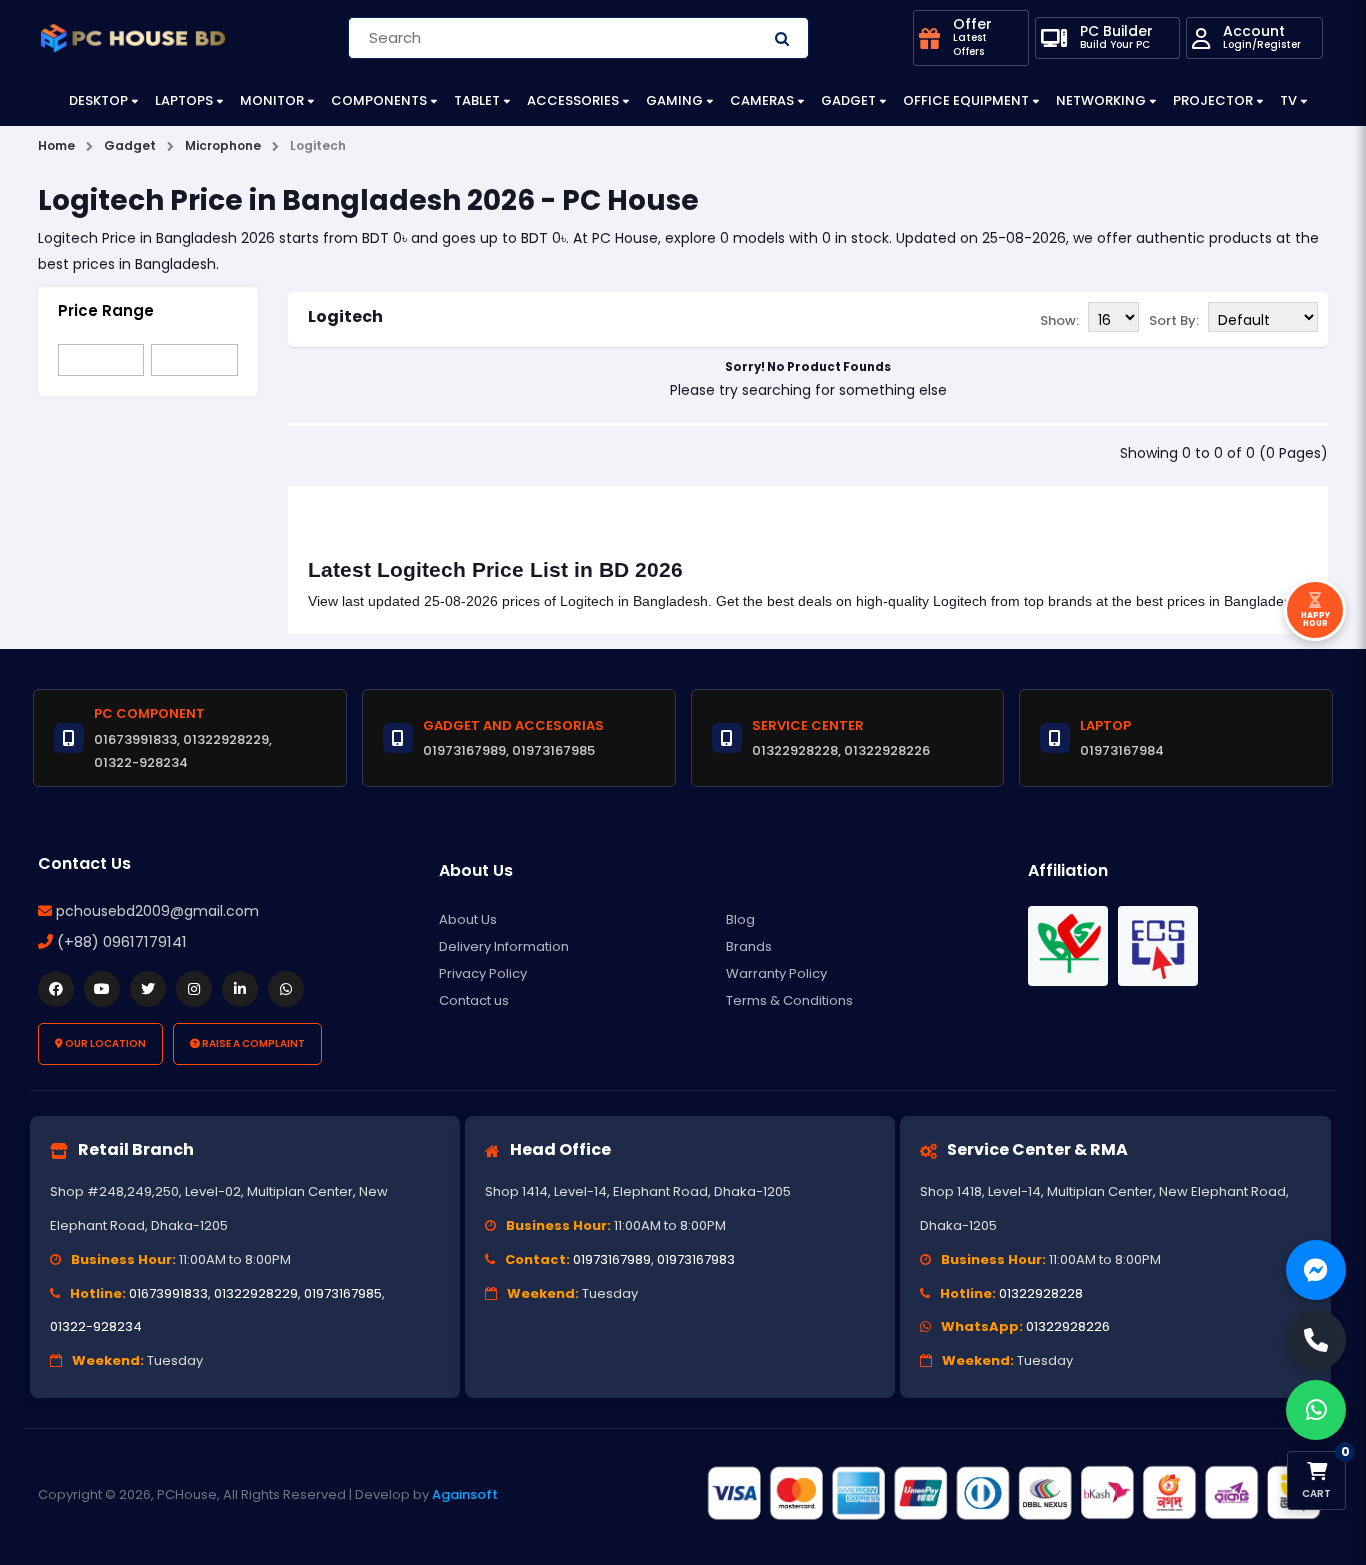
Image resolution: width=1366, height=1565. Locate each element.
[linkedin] (240, 989)
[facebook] (56, 989)
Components (379, 100)
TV (1288, 100)
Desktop (98, 100)
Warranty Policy (776, 973)
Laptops (184, 100)
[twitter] (148, 989)
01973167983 (696, 1259)
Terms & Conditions (789, 1000)
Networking (1101, 100)
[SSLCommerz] (1013, 1493)
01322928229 (256, 1293)
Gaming (674, 100)
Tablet (477, 100)
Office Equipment (966, 100)
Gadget (848, 100)
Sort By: (1174, 320)
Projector (1213, 100)
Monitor (272, 100)
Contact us (474, 1000)
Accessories (573, 100)
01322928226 (1068, 1326)
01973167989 (612, 1259)
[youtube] (102, 989)
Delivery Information (504, 946)
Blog (740, 919)
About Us (468, 919)
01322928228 (1041, 1293)
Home (56, 145)
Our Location (104, 1043)
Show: (1059, 320)
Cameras (762, 100)
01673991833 (168, 1293)
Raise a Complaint (252, 1043)
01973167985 (343, 1293)
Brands (749, 946)
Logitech (345, 316)
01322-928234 (96, 1326)
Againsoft (465, 1494)
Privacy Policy (483, 973)
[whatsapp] (286, 989)
